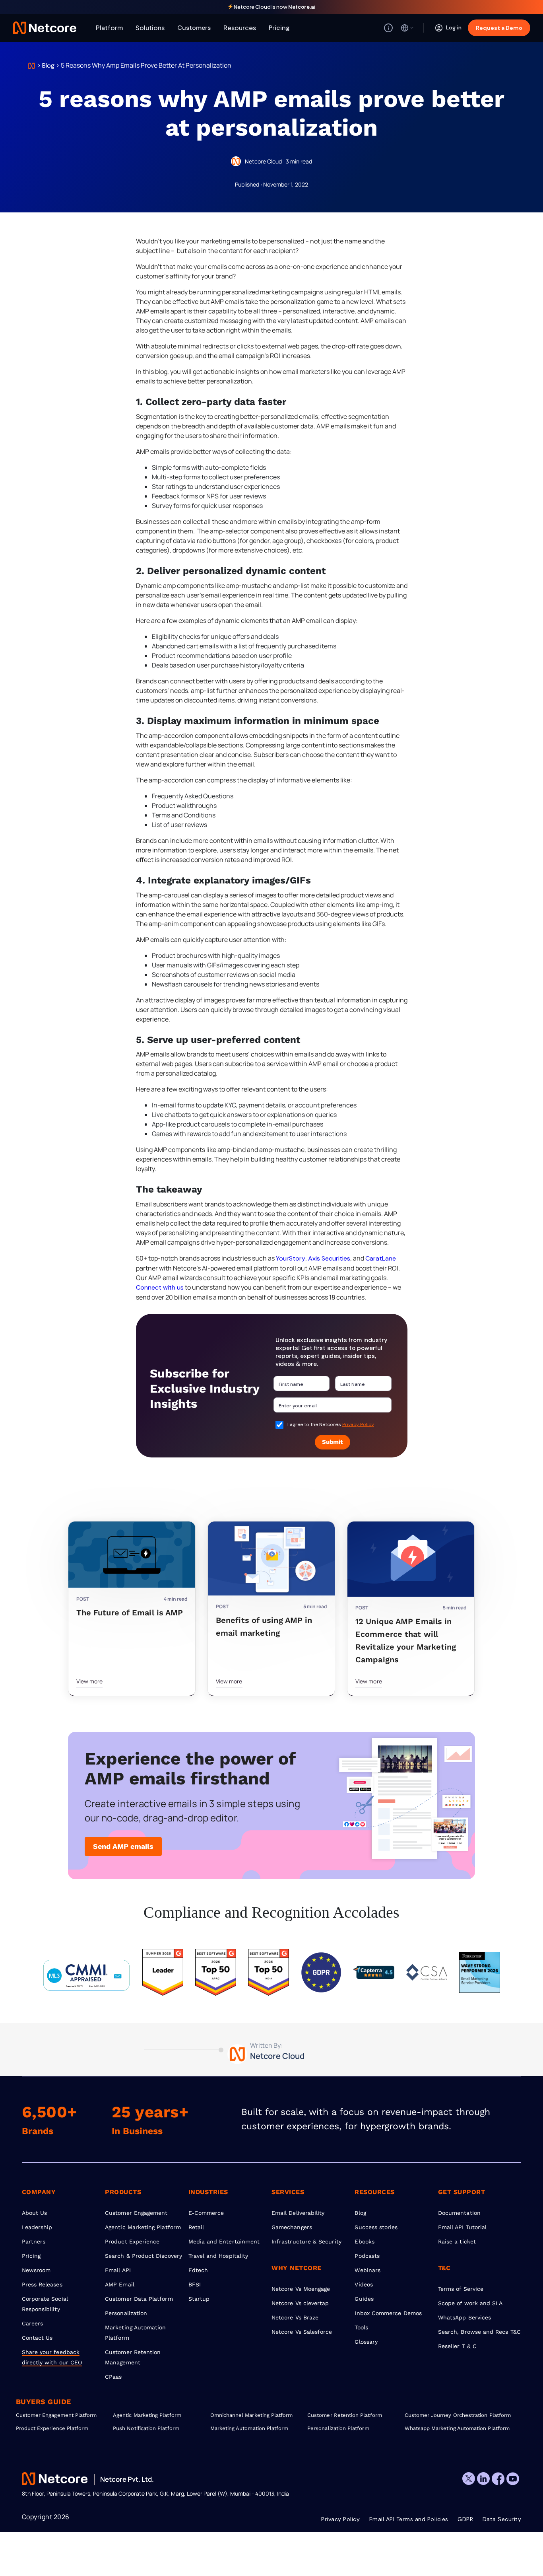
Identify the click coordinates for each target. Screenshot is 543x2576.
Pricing (279, 28)
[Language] (407, 28)
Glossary (366, 2342)
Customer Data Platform (139, 2299)
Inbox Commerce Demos (388, 2313)
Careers (33, 2323)
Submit (333, 1442)
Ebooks (364, 2241)
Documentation (459, 2213)
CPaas (113, 2377)
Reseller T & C (457, 2346)
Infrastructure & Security (306, 2241)
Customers (194, 28)
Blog (48, 65)
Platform (109, 28)
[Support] (388, 28)
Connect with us (160, 1287)
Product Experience (132, 2241)
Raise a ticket (457, 2241)
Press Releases (42, 2284)
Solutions (150, 28)
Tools (361, 2327)
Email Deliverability (298, 2213)
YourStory (291, 1258)
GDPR (465, 2519)
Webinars (367, 2270)
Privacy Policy (358, 1424)
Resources (240, 28)
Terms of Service (461, 2289)
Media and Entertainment (224, 2241)
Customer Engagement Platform (56, 2415)
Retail (196, 2227)
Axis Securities (329, 1258)
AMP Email (120, 2284)
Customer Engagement (136, 2213)
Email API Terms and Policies (409, 2519)
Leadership (37, 2227)
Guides (364, 2299)
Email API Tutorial (462, 2227)
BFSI (195, 2284)
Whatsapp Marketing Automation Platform (453, 2428)
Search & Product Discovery (144, 2256)
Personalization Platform (338, 2428)
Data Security (502, 2519)
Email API (118, 2270)
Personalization (126, 2313)
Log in (454, 27)
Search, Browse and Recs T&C (479, 2332)
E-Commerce (206, 2213)
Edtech (198, 2270)
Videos (364, 2284)
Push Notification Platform (146, 2428)
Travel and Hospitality (218, 2256)
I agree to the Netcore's (331, 1424)
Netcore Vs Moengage (301, 2289)
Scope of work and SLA (470, 2303)
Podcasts (367, 2256)
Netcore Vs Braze (295, 2317)
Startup (199, 2299)
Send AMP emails (123, 1846)
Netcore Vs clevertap (300, 2303)
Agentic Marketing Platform (143, 2227)
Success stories (376, 2227)
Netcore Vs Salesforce (302, 2332)
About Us (35, 2213)
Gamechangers (292, 2227)
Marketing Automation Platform (249, 2428)
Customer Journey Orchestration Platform (453, 2415)
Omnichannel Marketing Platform (252, 2415)
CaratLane (381, 1258)
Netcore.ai (302, 7)
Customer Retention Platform (345, 2415)
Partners (34, 2241)
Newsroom (36, 2270)
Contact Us (37, 2338)
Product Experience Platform (52, 2428)
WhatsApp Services (464, 2317)
